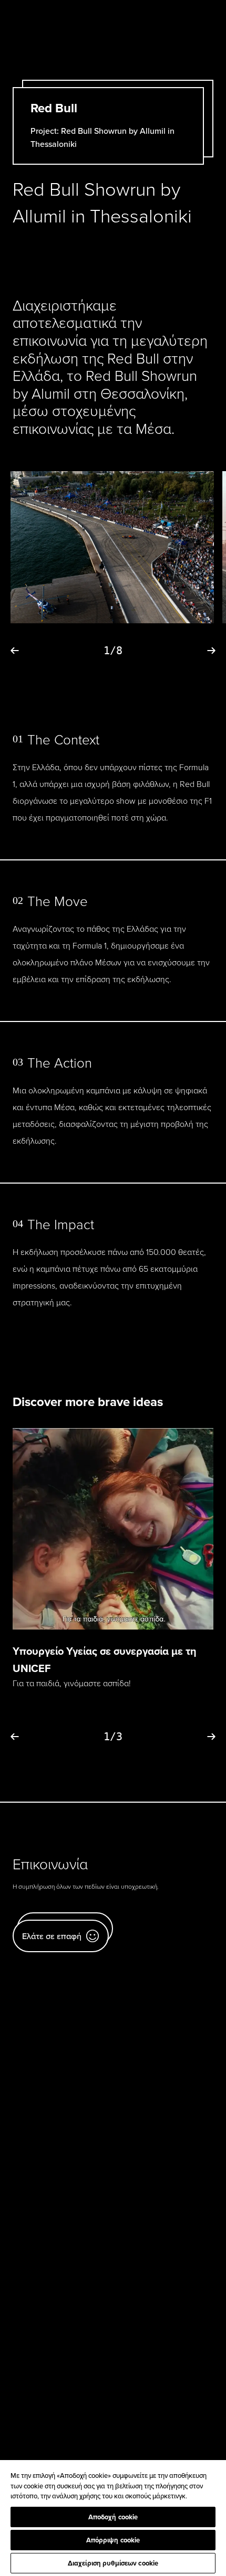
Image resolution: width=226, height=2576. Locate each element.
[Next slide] (211, 651)
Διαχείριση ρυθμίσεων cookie (113, 2563)
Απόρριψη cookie (113, 2540)
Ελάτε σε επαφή (52, 1936)
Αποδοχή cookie (113, 2517)
